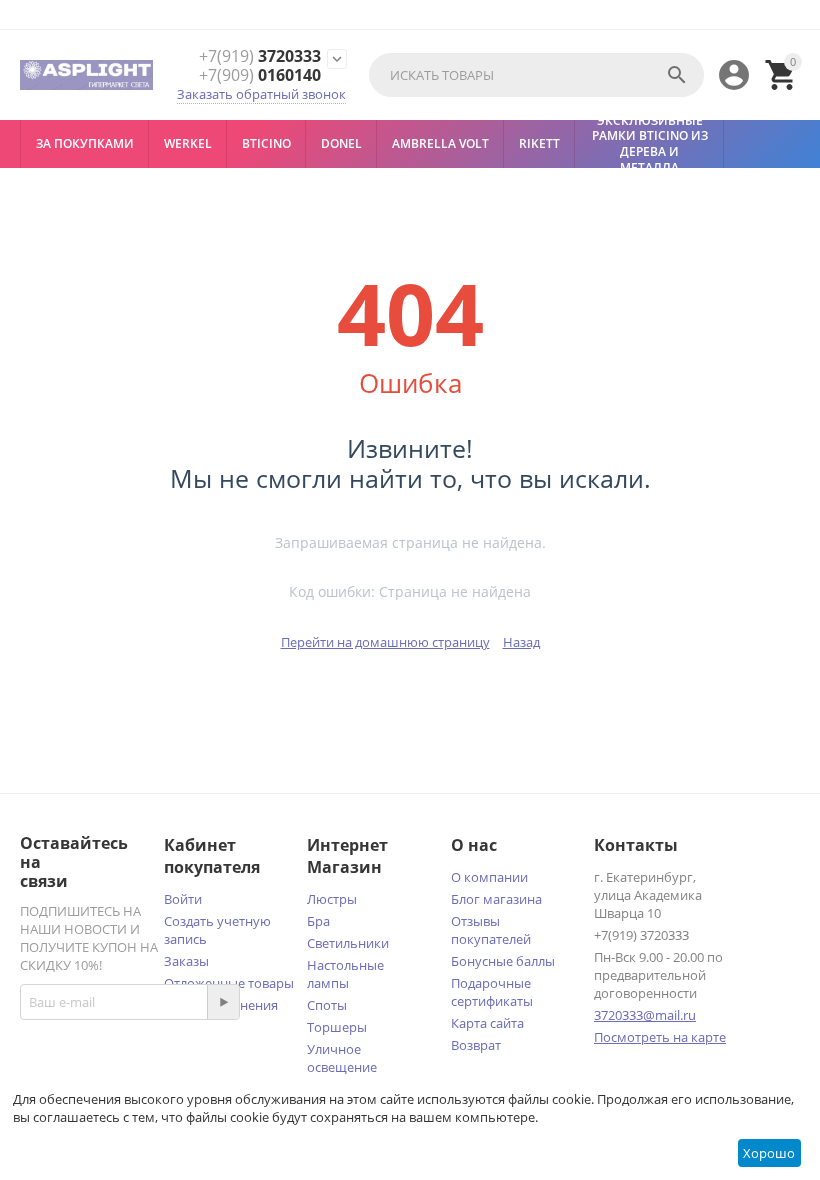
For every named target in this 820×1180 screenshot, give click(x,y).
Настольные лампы (345, 974)
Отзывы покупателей (491, 930)
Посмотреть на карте (660, 1037)
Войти (183, 899)
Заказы (186, 961)
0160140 (260, 75)
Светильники (348, 943)
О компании (489, 877)
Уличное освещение (342, 1058)
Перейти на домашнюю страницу (385, 642)
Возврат (476, 1045)
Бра (318, 921)
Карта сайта (487, 1023)
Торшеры (337, 1027)
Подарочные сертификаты (492, 992)
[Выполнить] (223, 1002)
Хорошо (769, 1153)
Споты (327, 1005)
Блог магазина (496, 899)
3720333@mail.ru (645, 1015)
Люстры (332, 899)
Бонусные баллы (503, 961)
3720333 (260, 56)
